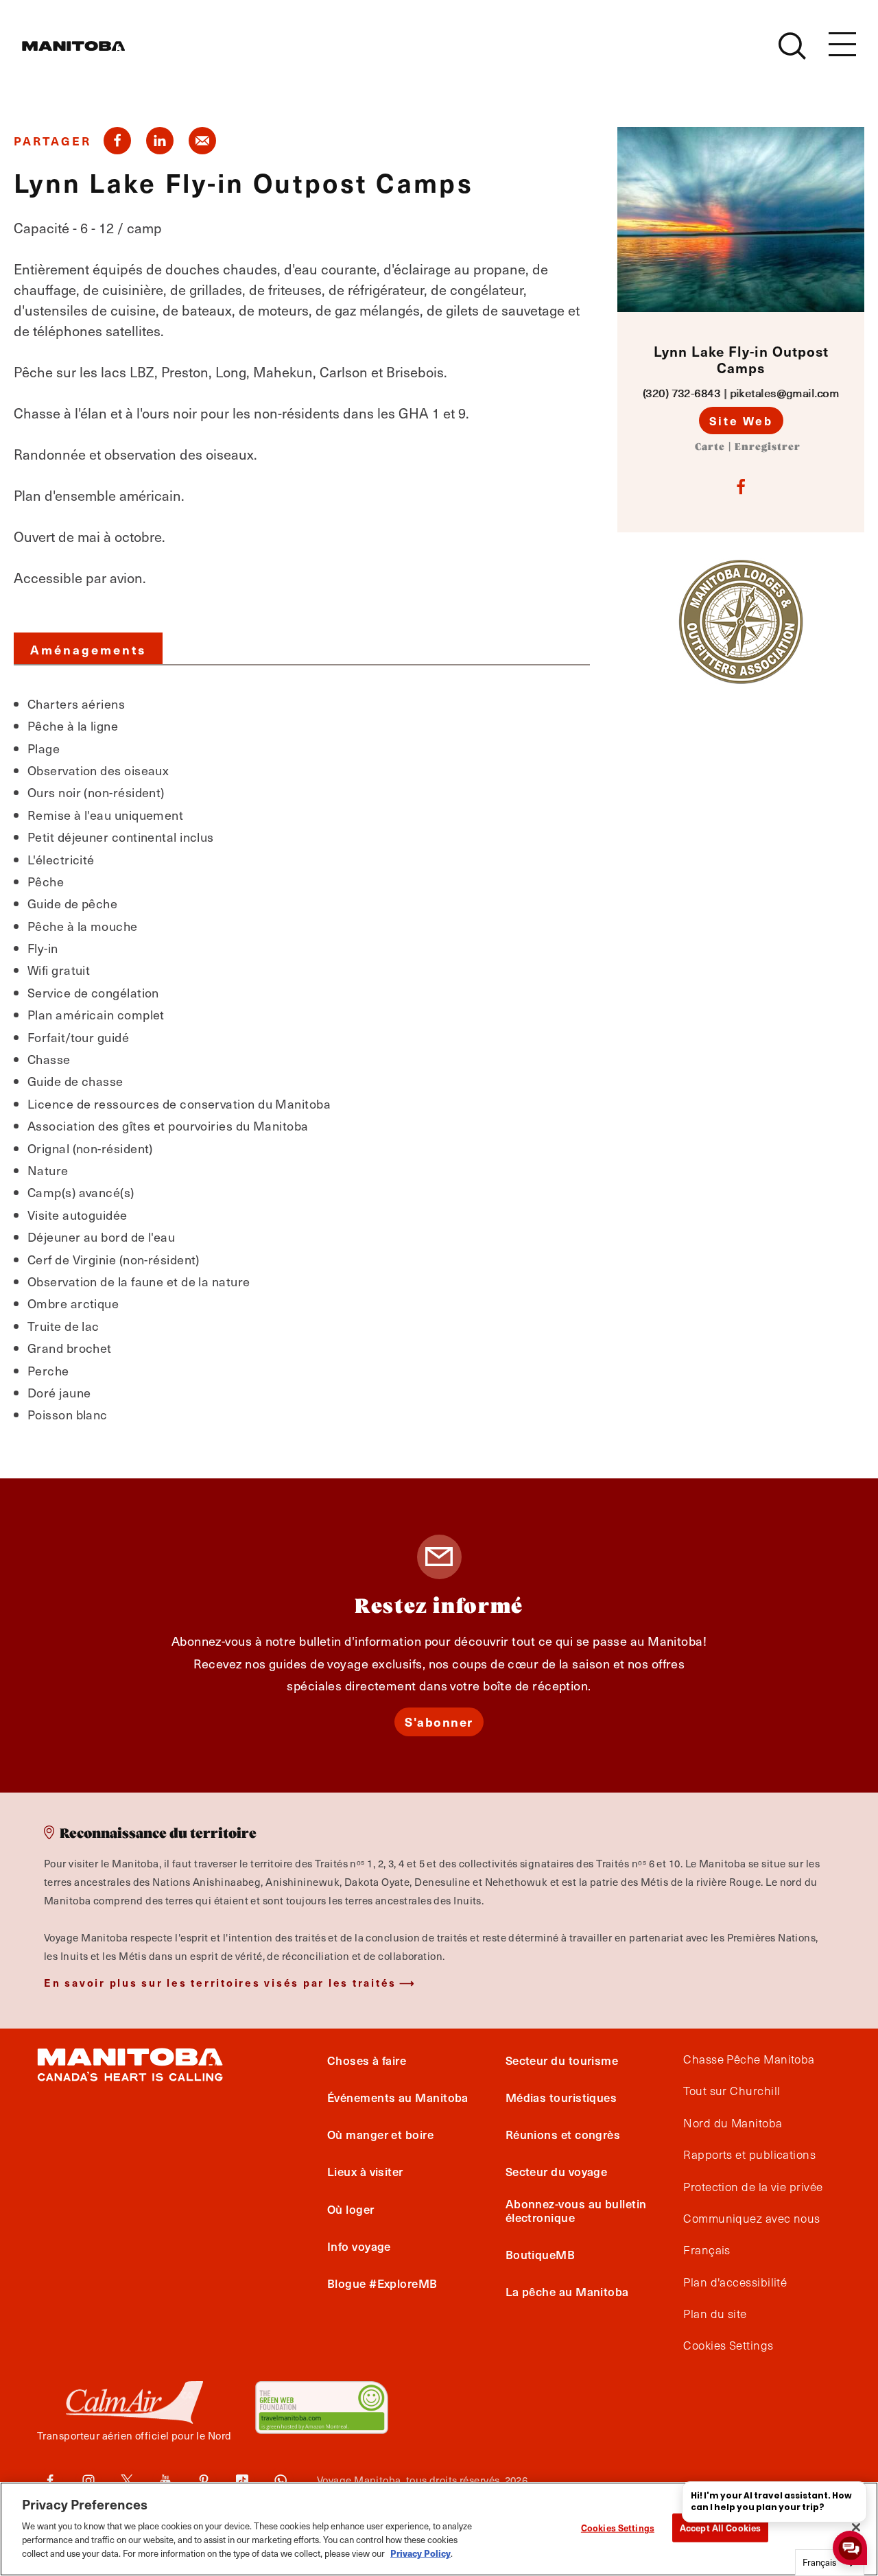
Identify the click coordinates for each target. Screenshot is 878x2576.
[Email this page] (202, 141)
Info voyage (359, 2246)
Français (707, 2250)
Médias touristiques (561, 2097)
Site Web (741, 421)
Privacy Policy (420, 2552)
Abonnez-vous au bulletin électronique (576, 2210)
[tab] (88, 648)
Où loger (351, 2209)
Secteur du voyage (557, 2171)
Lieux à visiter (365, 2171)
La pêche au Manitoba (567, 2291)
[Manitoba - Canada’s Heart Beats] (73, 46)
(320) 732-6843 (681, 393)
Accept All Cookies (720, 2528)
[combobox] (830, 2563)
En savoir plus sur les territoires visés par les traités (220, 1982)
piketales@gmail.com (785, 393)
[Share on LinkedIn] (160, 141)
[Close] (856, 2527)
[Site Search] (792, 46)
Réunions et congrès (563, 2134)
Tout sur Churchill (732, 2091)
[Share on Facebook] (117, 141)
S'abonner (439, 1722)
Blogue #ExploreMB (382, 2283)
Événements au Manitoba (398, 2097)
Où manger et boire (380, 2134)
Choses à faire (367, 2060)
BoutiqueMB (541, 2254)
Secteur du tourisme (562, 2060)
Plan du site (715, 2314)
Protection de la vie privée (753, 2187)
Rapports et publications (749, 2155)
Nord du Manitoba (733, 2123)
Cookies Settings (618, 2528)
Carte (710, 447)
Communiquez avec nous (751, 2219)
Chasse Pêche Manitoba (749, 2059)
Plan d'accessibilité (735, 2282)
